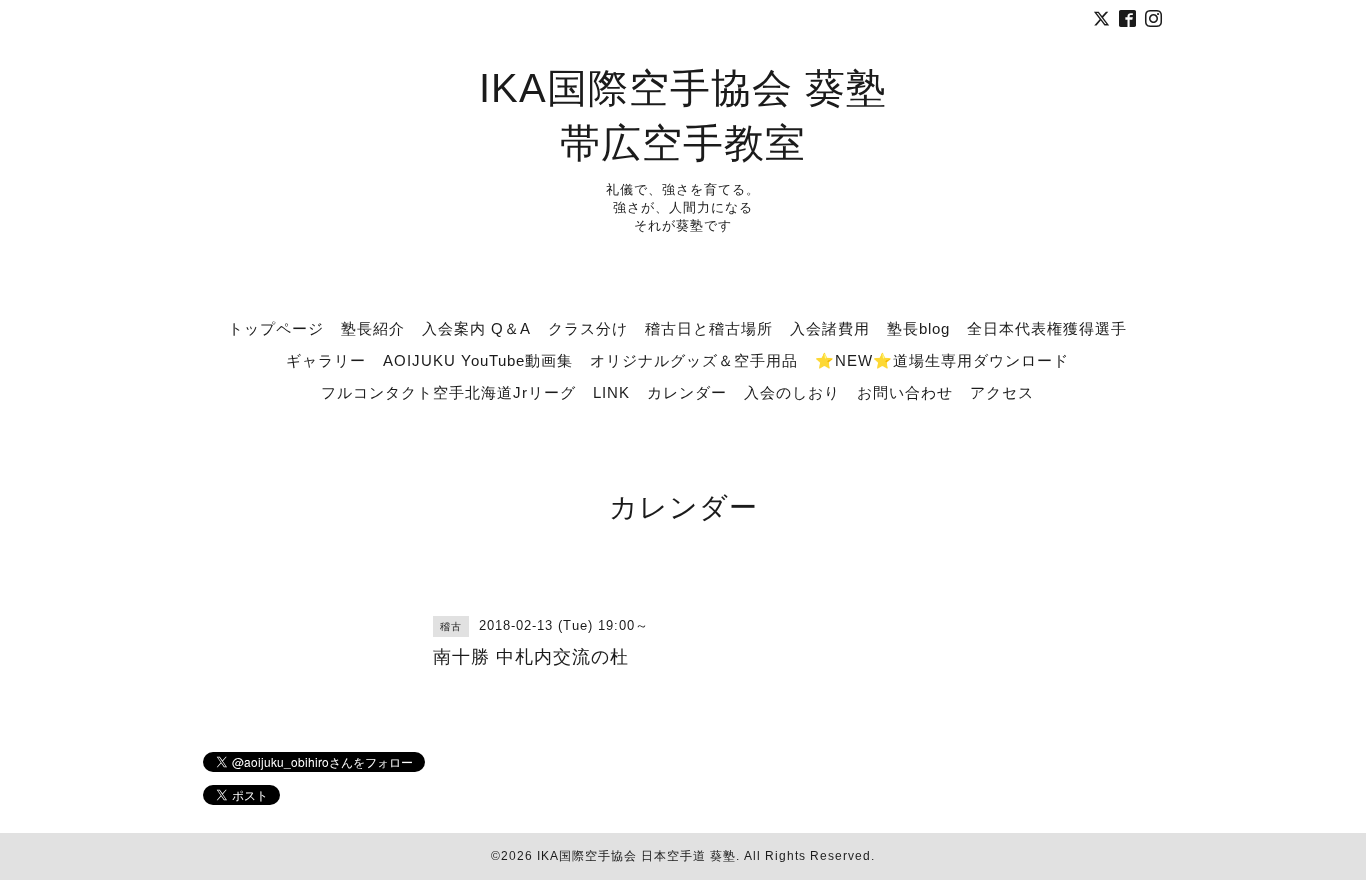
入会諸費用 (830, 328)
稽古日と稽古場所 (709, 328)
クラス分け (588, 328)
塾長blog (918, 328)
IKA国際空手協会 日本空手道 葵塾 (636, 856)
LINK (611, 392)
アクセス (1002, 392)
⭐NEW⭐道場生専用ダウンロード (942, 360)
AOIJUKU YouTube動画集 (478, 360)
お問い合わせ (905, 392)
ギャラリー (326, 360)
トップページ (276, 328)
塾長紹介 (373, 328)
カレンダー (687, 392)
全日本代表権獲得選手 (1047, 328)
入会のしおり (792, 392)
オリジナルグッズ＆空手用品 (694, 360)
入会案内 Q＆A (476, 328)
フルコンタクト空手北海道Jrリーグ (448, 392)
